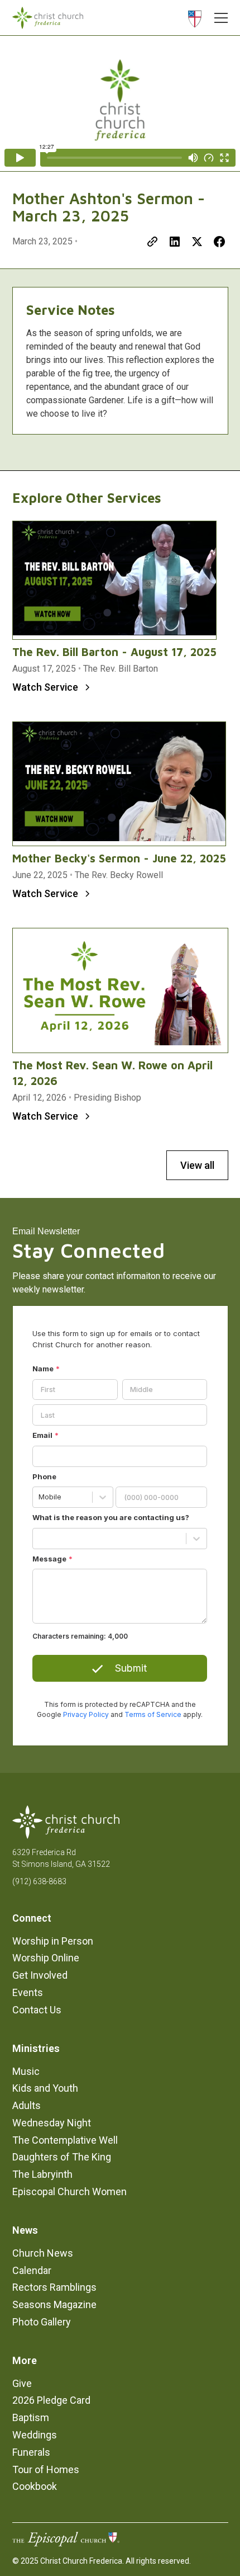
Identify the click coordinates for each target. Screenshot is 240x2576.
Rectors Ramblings (54, 2287)
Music (26, 2071)
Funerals (31, 2452)
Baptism (31, 2417)
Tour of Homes (46, 2469)
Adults (27, 2105)
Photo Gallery (42, 2322)
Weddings (35, 2435)
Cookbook (35, 2486)
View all (197, 1165)
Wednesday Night (52, 2123)
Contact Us (37, 2010)
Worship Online (46, 1958)
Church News (43, 2253)
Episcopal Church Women (69, 2192)
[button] (218, 18)
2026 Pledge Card (51, 2400)
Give (22, 2383)
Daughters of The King (62, 2157)
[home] (48, 18)
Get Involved (40, 1975)
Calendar (32, 2270)
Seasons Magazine (54, 2304)
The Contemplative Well (65, 2140)
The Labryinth (42, 2174)
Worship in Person (53, 1941)
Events (28, 1992)
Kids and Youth (45, 2088)
